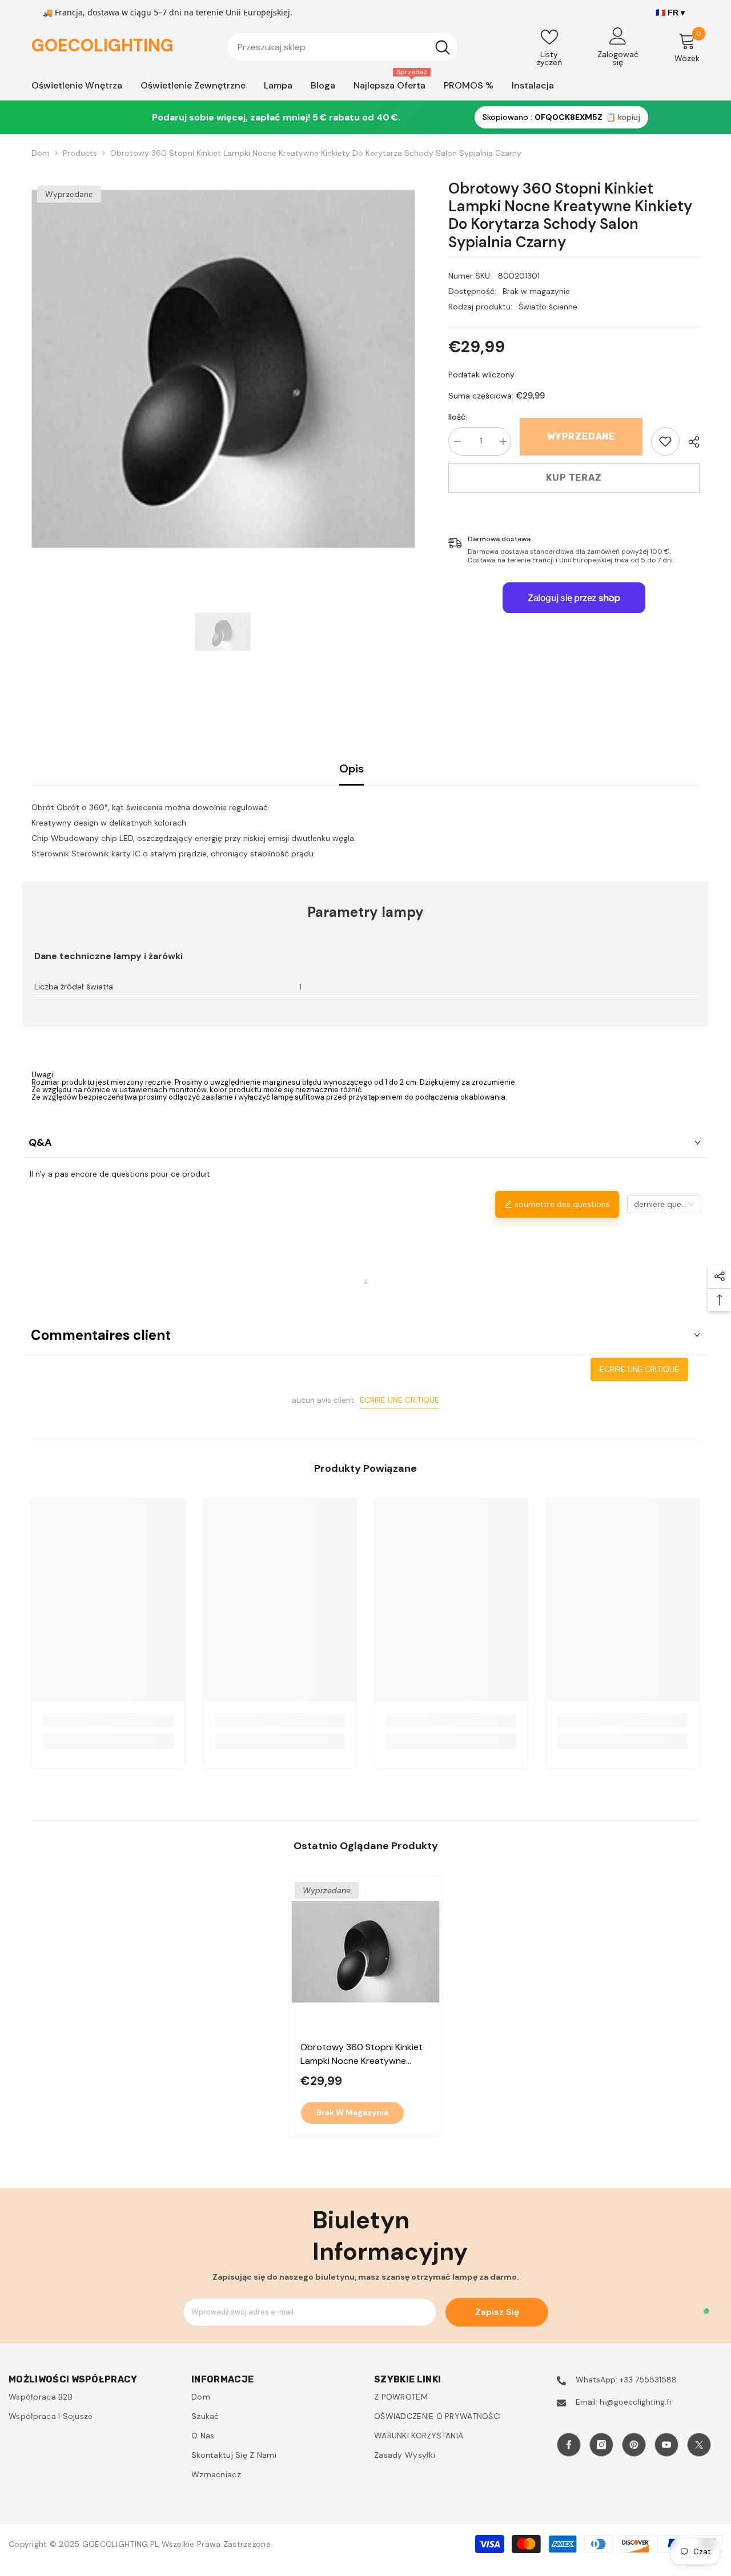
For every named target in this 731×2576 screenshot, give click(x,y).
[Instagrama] (601, 2445)
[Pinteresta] (634, 2445)
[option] (223, 371)
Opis (352, 768)
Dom (41, 153)
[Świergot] (699, 2445)
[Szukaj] (342, 47)
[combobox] (328, 47)
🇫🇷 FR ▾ (670, 13)
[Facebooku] (569, 2445)
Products (80, 153)
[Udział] (690, 442)
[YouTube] (666, 2445)
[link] (665, 441)
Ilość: (458, 417)
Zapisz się (497, 2312)
